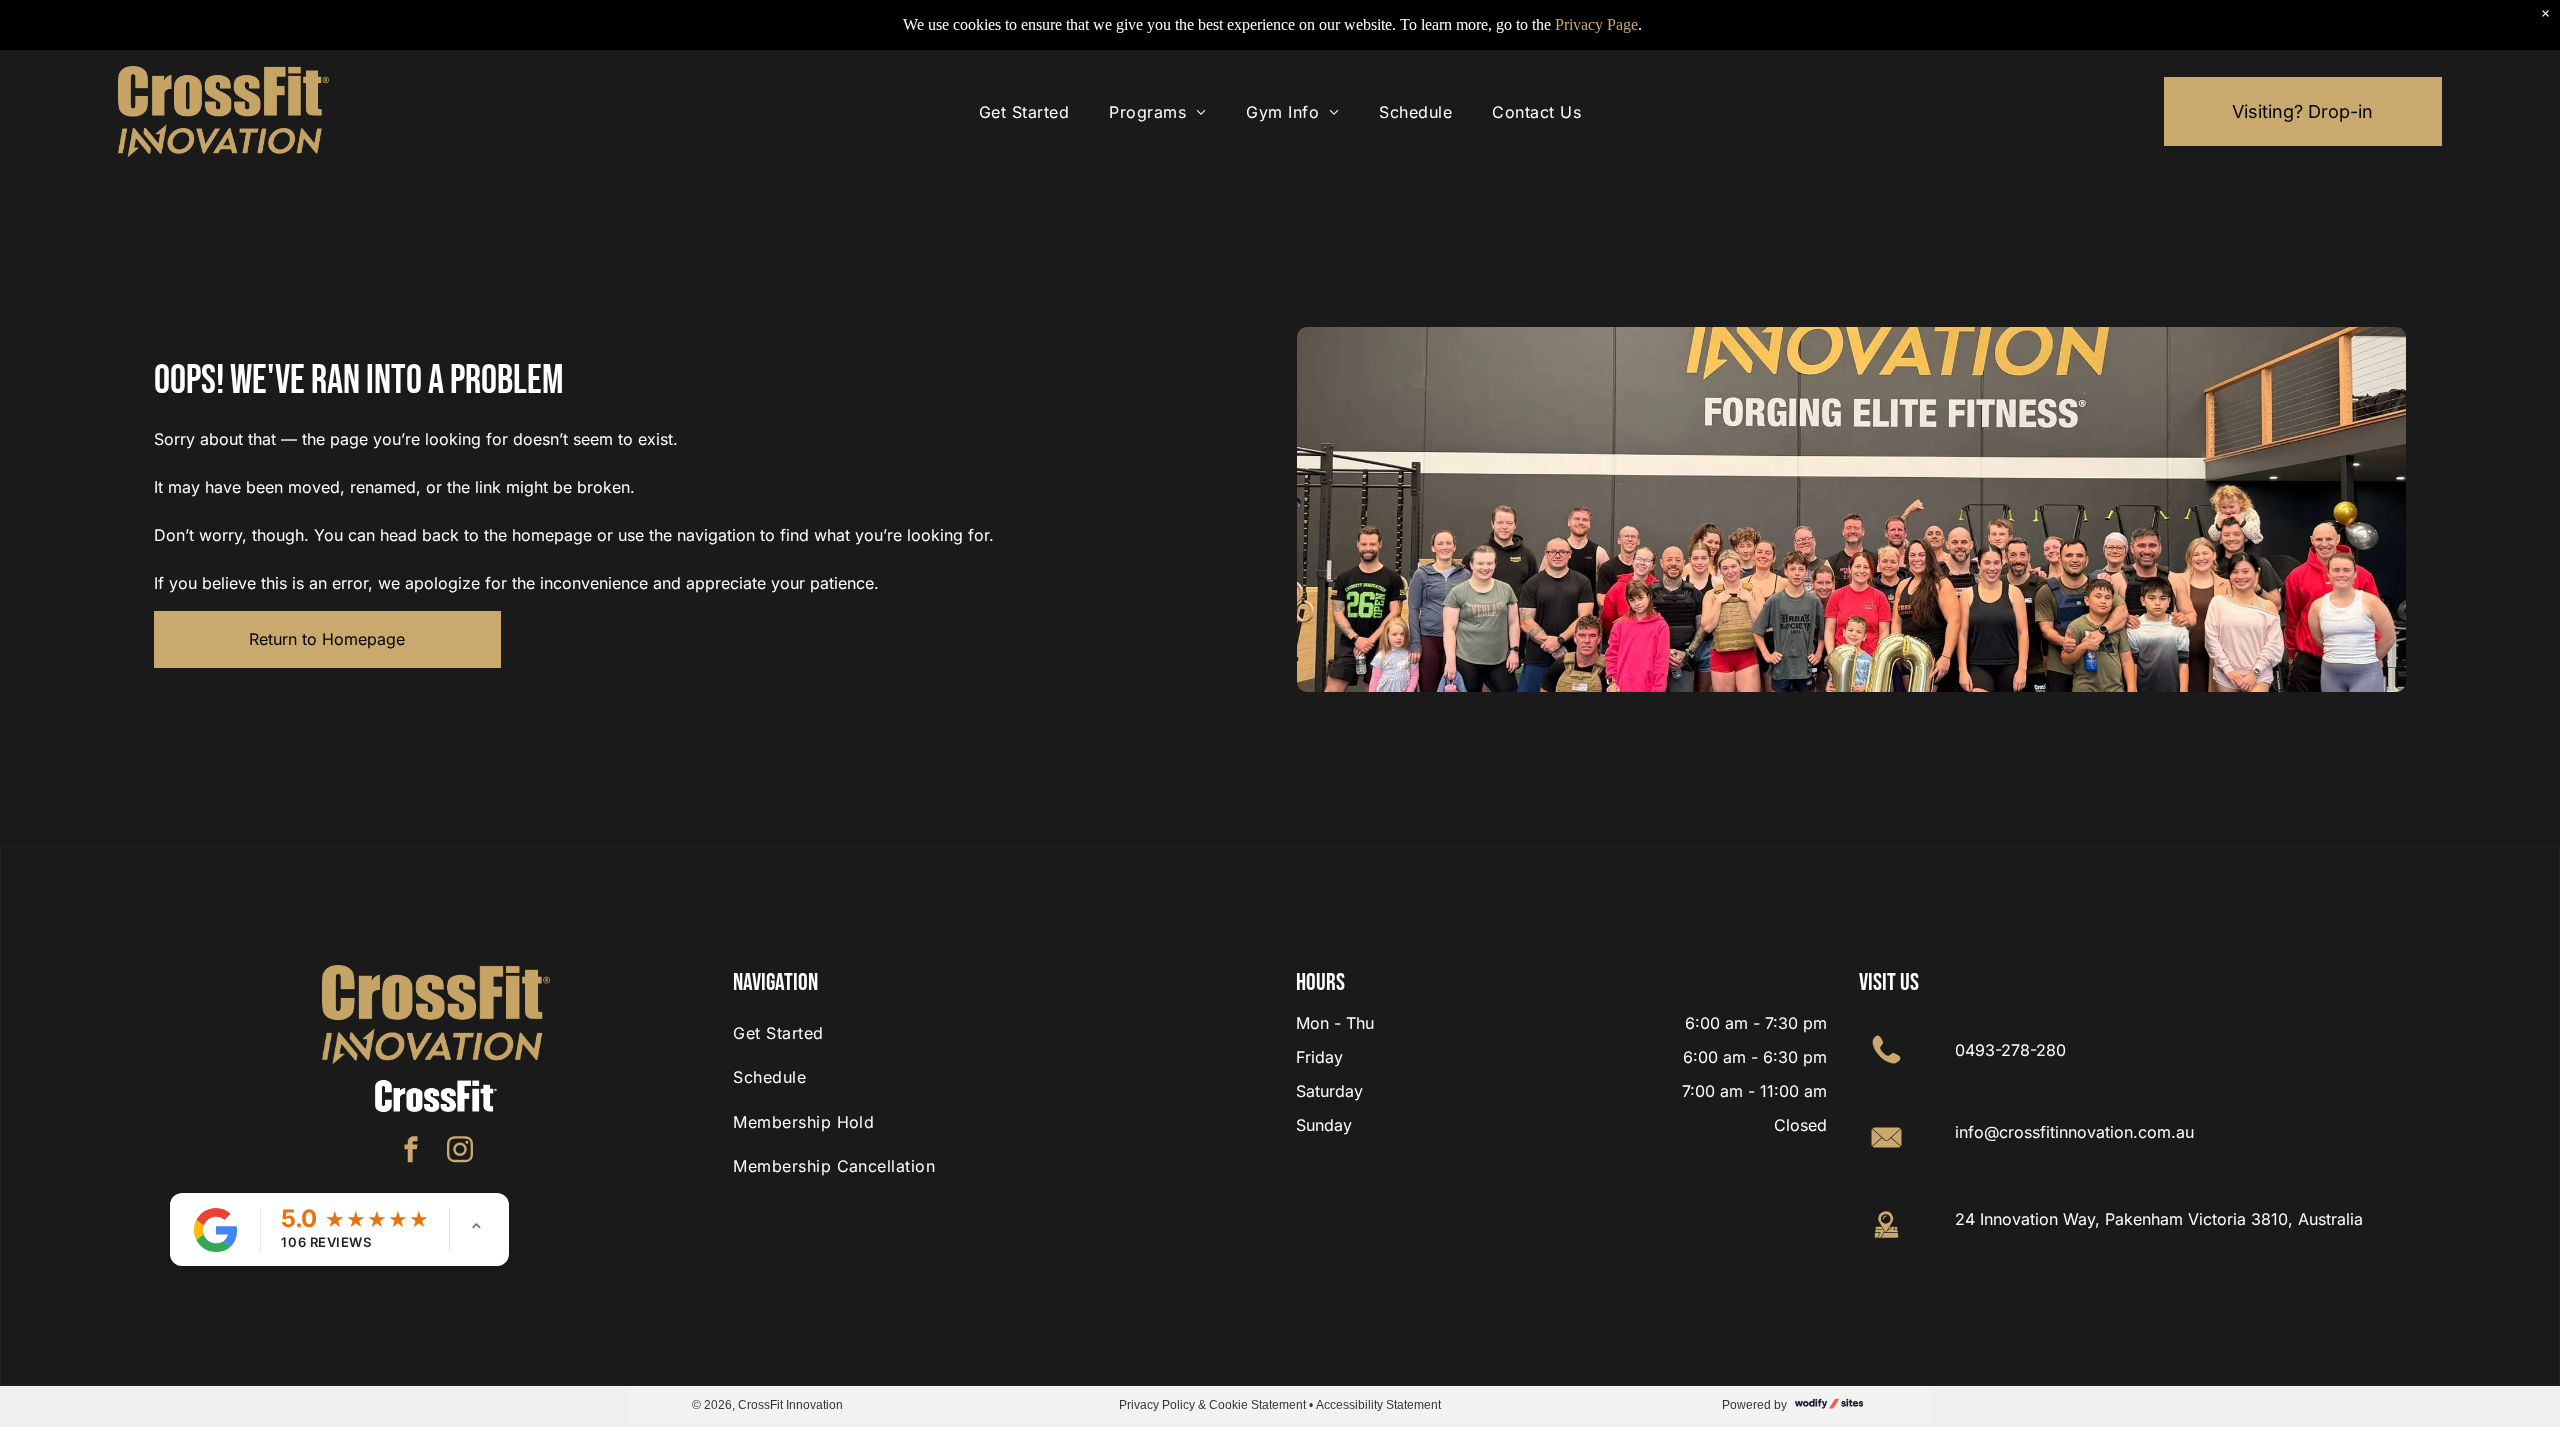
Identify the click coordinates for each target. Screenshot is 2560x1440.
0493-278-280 (2010, 1050)
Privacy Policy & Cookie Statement (1212, 1404)
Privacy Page (1596, 24)
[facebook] (411, 1152)
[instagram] (460, 1152)
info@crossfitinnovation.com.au (2074, 1132)
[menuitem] (1024, 112)
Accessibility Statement (1378, 1404)
